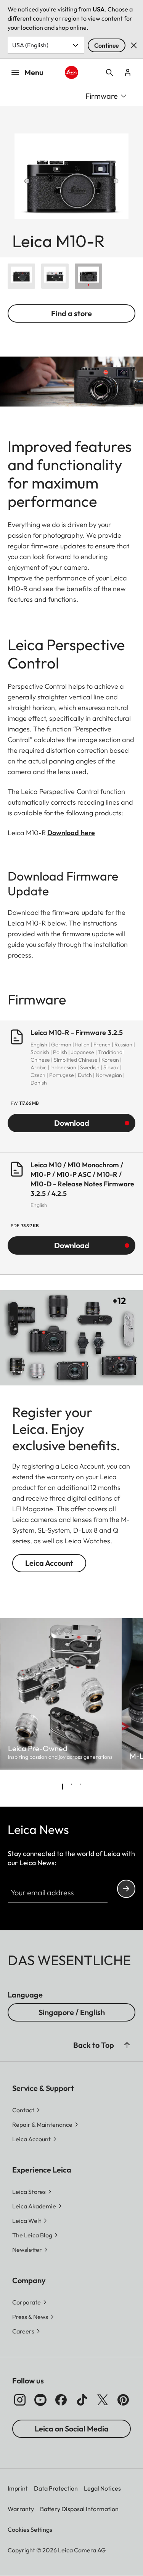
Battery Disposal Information (79, 2509)
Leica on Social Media (72, 2429)
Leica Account (49, 1563)
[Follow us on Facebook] (61, 2400)
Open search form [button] (109, 72)
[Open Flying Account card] (128, 72)
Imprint (18, 2488)
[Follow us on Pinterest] (123, 2400)
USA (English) (30, 45)
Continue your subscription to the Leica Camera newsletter (126, 1889)
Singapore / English (72, 2012)
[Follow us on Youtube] (40, 2400)
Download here (71, 833)
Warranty (21, 2509)
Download (72, 1123)
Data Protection (56, 2488)
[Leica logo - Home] (71, 72)
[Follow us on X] (103, 2400)
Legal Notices (102, 2488)
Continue (107, 45)
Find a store (71, 313)
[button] (127, 2045)
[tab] (63, 1787)
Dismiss (134, 45)
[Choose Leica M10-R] (21, 276)
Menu (34, 72)
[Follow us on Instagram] (20, 2400)
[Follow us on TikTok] (82, 2400)
